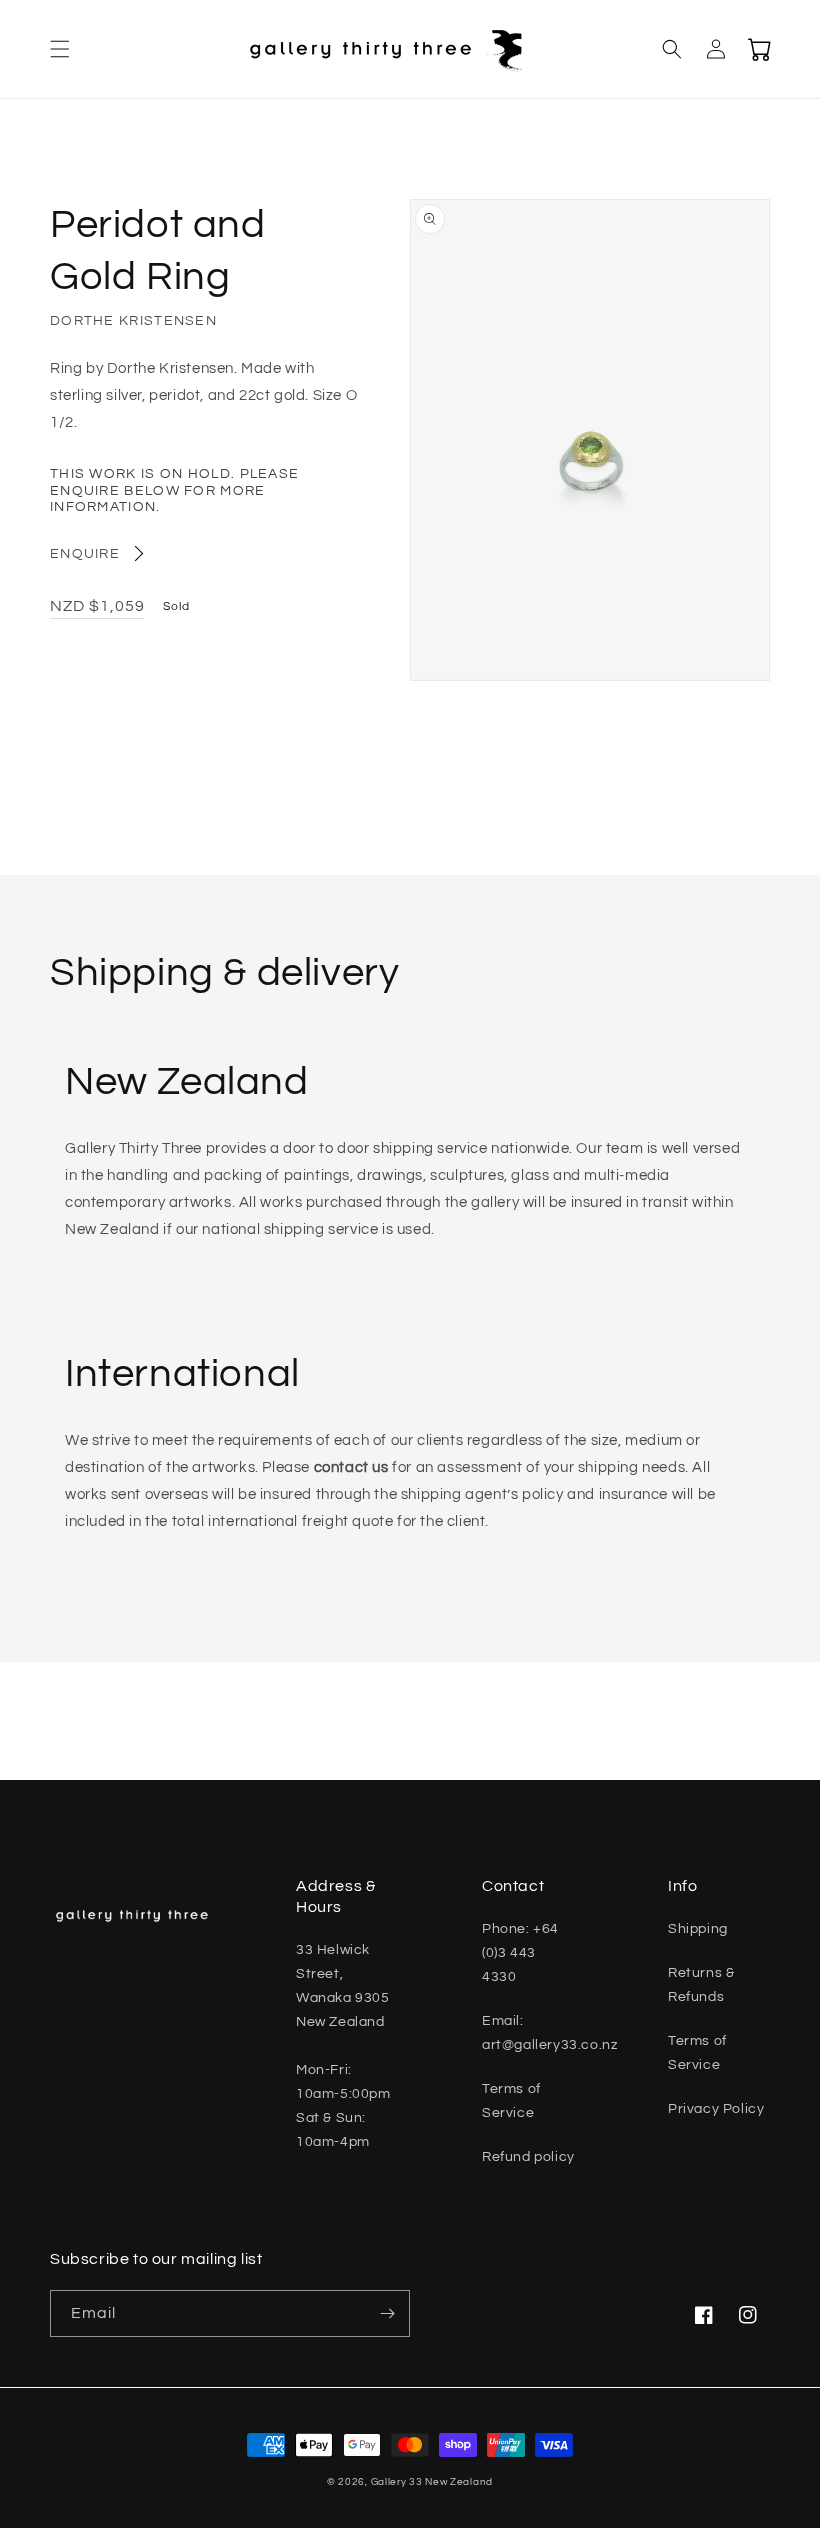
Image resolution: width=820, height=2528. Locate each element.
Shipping (698, 1929)
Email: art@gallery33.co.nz (549, 2033)
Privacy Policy (716, 2109)
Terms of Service (511, 2101)
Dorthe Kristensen (133, 321)
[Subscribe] (387, 2313)
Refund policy (528, 2157)
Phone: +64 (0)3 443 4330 (520, 1953)
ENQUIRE (85, 554)
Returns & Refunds (701, 1985)
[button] (60, 49)
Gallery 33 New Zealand (432, 2482)
